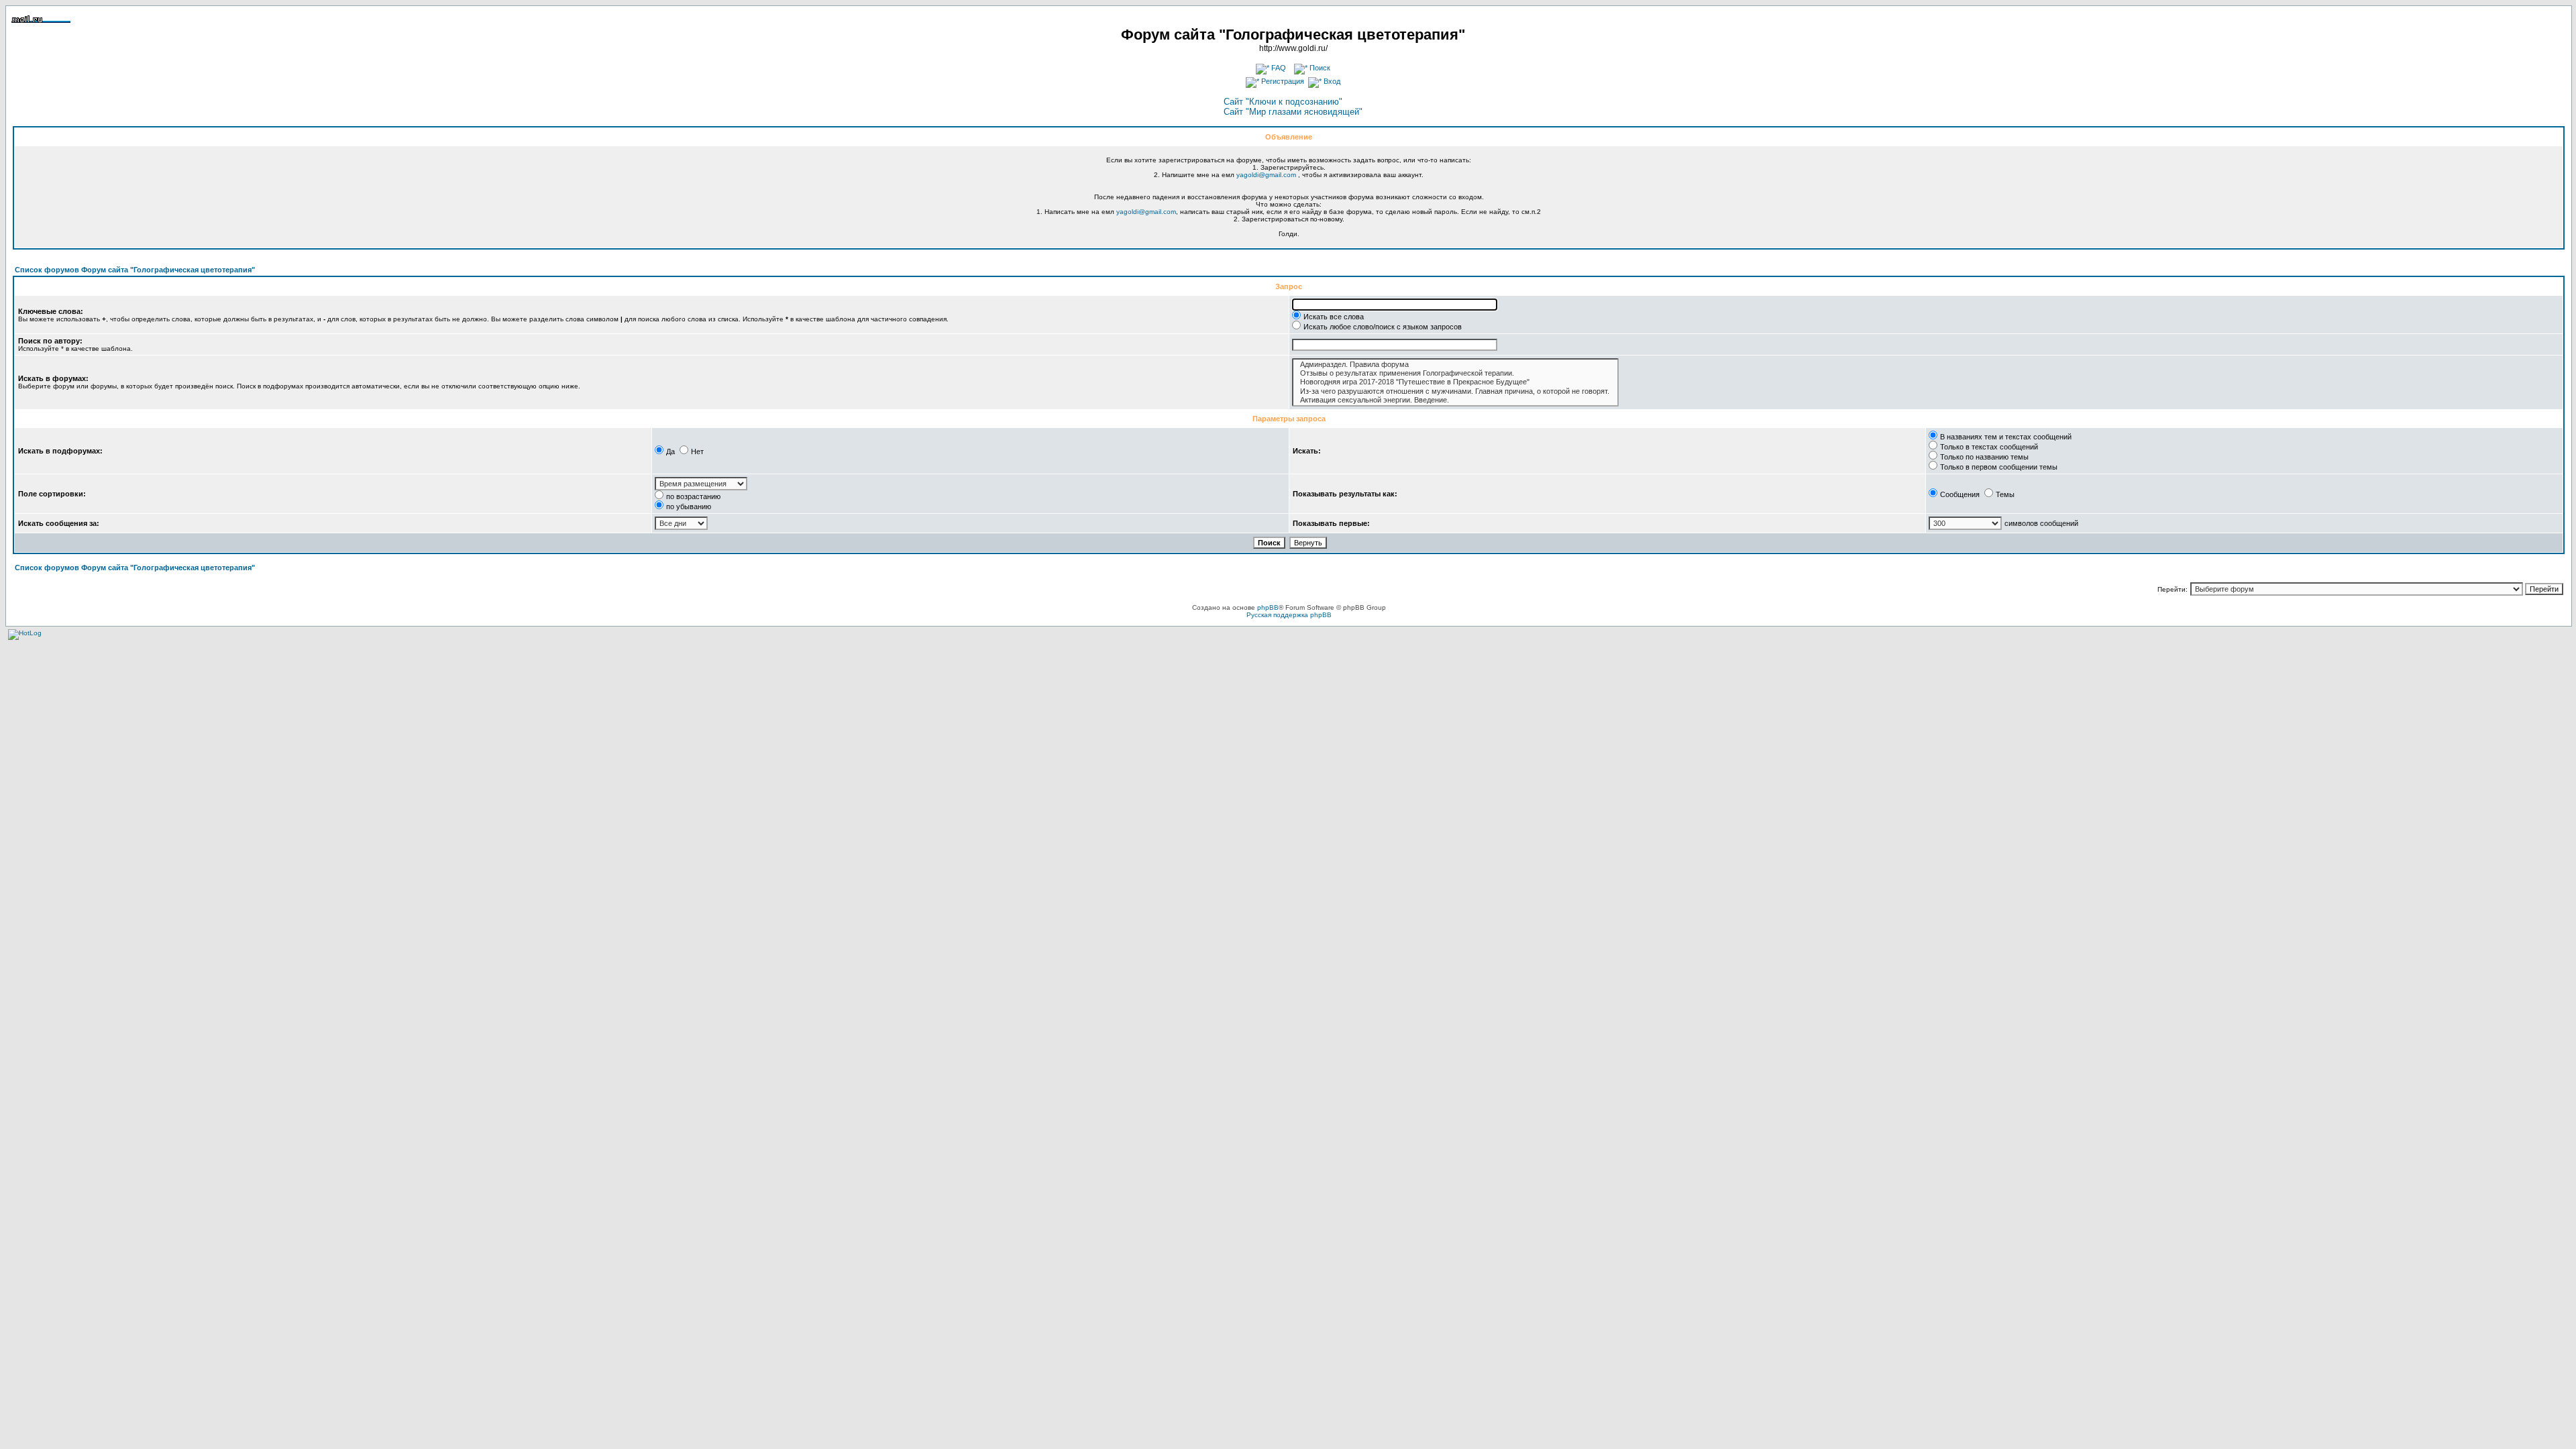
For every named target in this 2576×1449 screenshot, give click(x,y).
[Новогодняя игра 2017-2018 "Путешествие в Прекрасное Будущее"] (1455, 382)
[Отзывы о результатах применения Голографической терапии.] (1455, 373)
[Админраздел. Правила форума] (1455, 365)
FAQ (1278, 68)
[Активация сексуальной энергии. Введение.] (1455, 400)
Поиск (1319, 68)
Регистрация (1282, 81)
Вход (1331, 81)
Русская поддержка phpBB (1289, 615)
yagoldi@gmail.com (1266, 175)
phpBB (1268, 607)
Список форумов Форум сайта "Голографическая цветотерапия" (135, 270)
